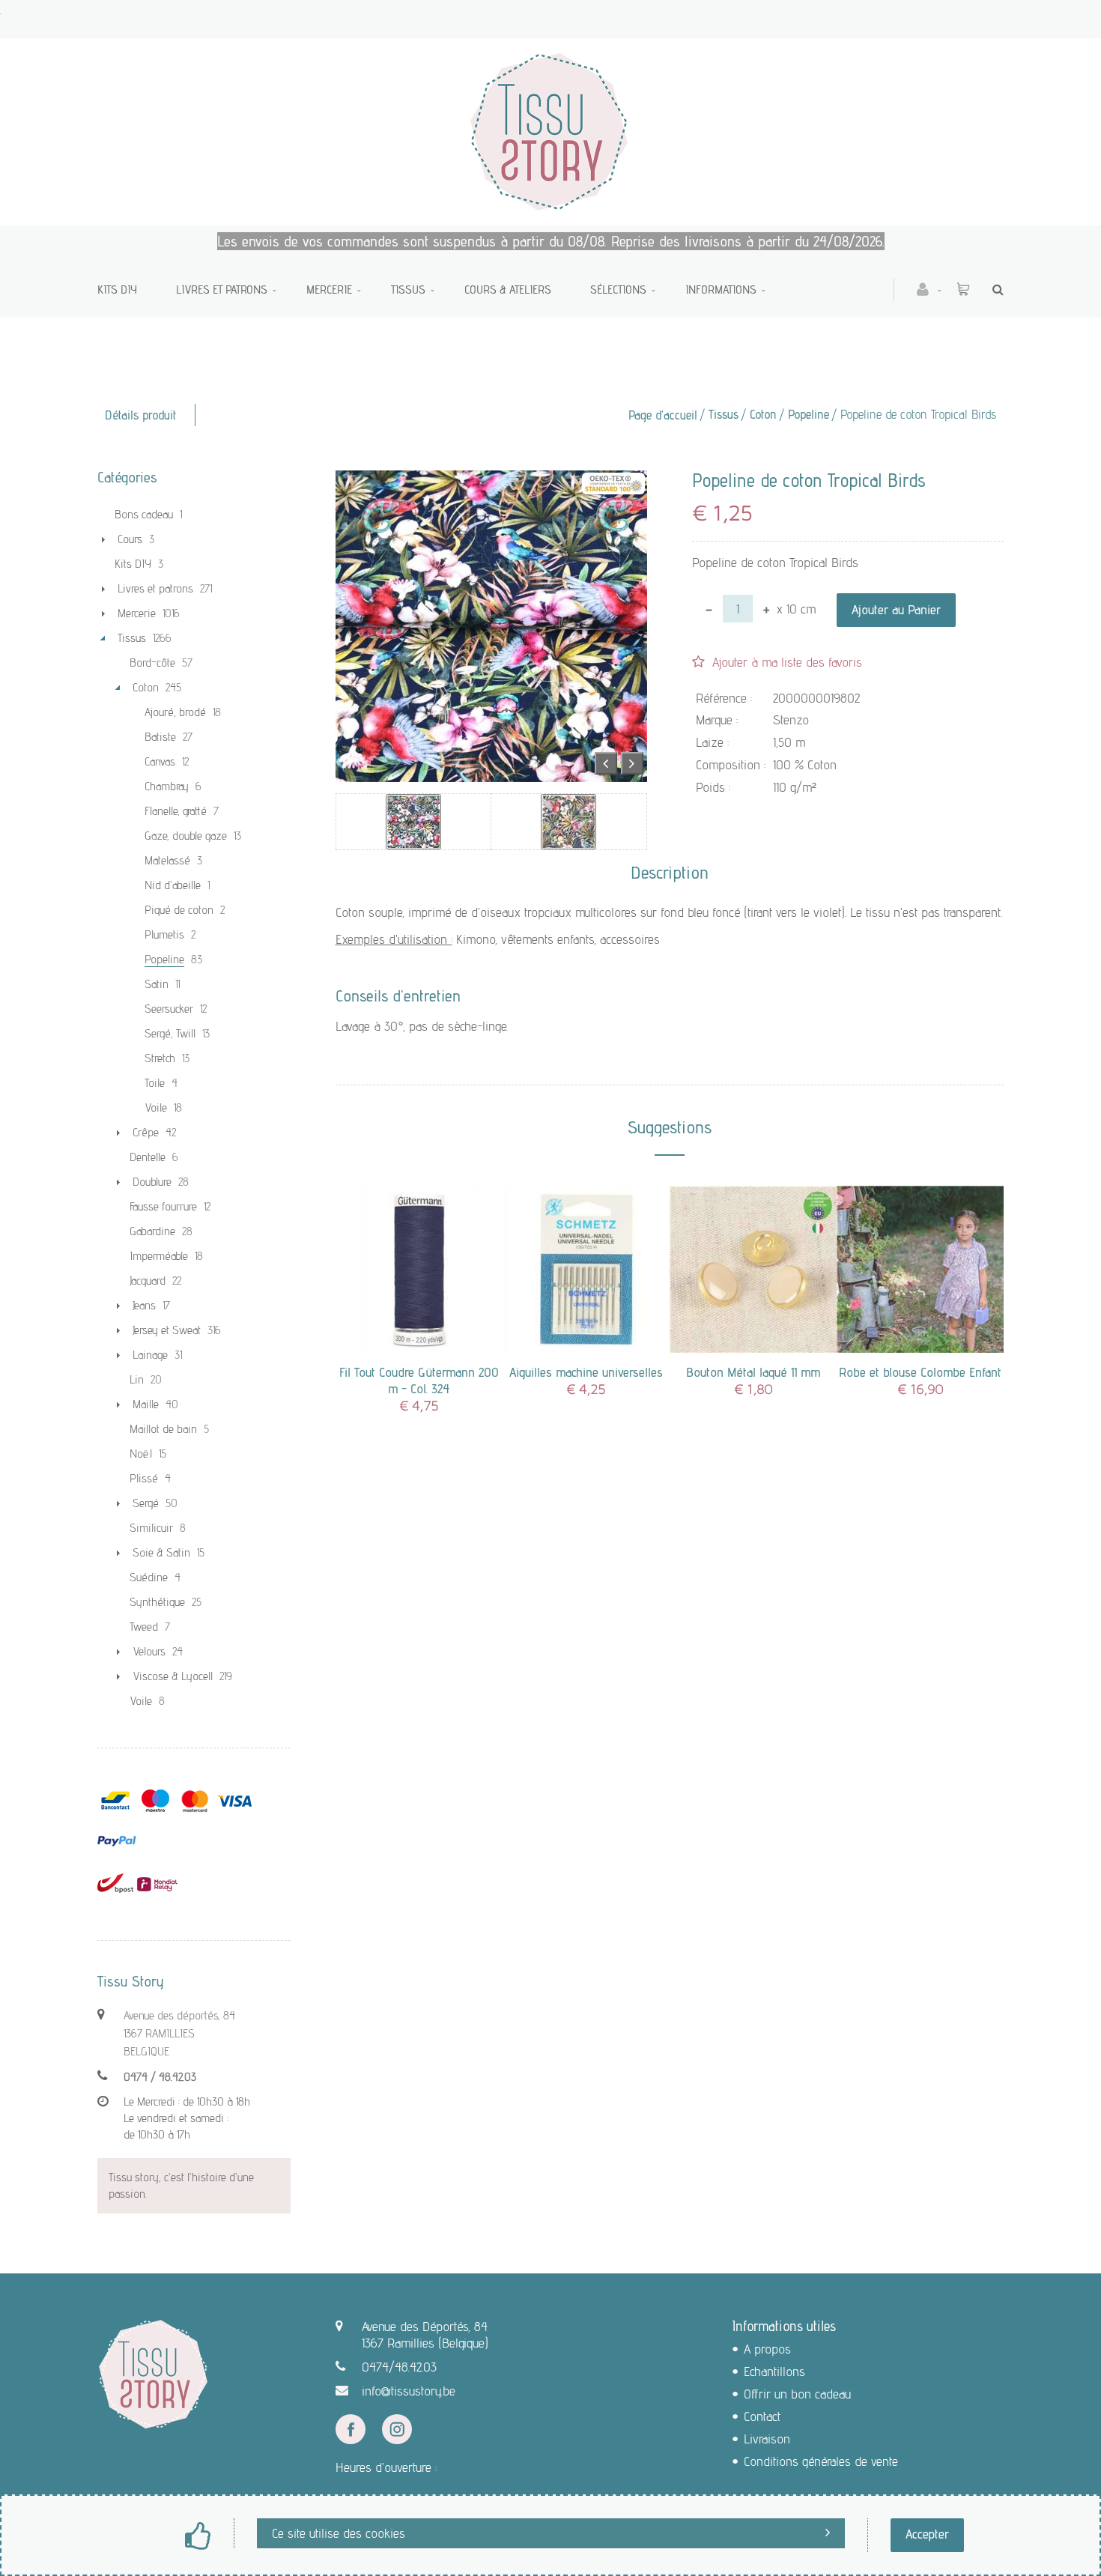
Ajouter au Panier (896, 609)
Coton (763, 414)
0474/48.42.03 (399, 2367)
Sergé (146, 1503)
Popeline (809, 414)
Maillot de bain (163, 1429)
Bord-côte (152, 663)
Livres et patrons (222, 290)
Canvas (160, 761)
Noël (141, 1454)
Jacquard (148, 1281)
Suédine (149, 1577)
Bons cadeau (144, 514)
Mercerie (329, 290)
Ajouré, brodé (175, 712)
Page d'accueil (663, 415)
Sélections (618, 290)
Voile (156, 1107)
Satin (157, 984)
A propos (767, 2349)
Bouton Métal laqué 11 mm (753, 1372)
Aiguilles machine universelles (586, 1372)
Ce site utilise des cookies (339, 2533)
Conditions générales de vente (821, 2461)
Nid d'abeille (173, 885)
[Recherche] (994, 290)
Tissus (408, 290)
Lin (137, 1379)
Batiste (160, 737)
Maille (146, 1404)
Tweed (144, 1627)
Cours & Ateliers (508, 290)
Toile (155, 1083)
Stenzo (791, 719)
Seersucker (169, 1009)
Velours (149, 1651)
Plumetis (164, 934)
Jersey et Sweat (167, 1330)
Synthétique (157, 1602)
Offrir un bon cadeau (797, 2394)
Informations (721, 290)
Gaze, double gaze (186, 836)
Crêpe (146, 1132)
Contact (762, 2416)
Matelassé (167, 860)
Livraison (767, 2439)
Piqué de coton (179, 910)
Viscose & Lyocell (173, 1676)
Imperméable (159, 1256)
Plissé (144, 1478)
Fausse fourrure (163, 1206)
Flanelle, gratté (176, 811)
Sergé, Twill (170, 1033)
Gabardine (152, 1231)
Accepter (927, 2534)
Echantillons (774, 2371)
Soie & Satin (161, 1552)
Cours (130, 539)
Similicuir (151, 1528)
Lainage (150, 1355)
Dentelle (148, 1157)
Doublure (152, 1182)
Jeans (144, 1305)
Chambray (167, 786)
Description (670, 873)
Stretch (160, 1058)
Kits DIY (117, 290)
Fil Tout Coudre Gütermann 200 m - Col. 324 (419, 1380)
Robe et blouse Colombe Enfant (920, 1372)
